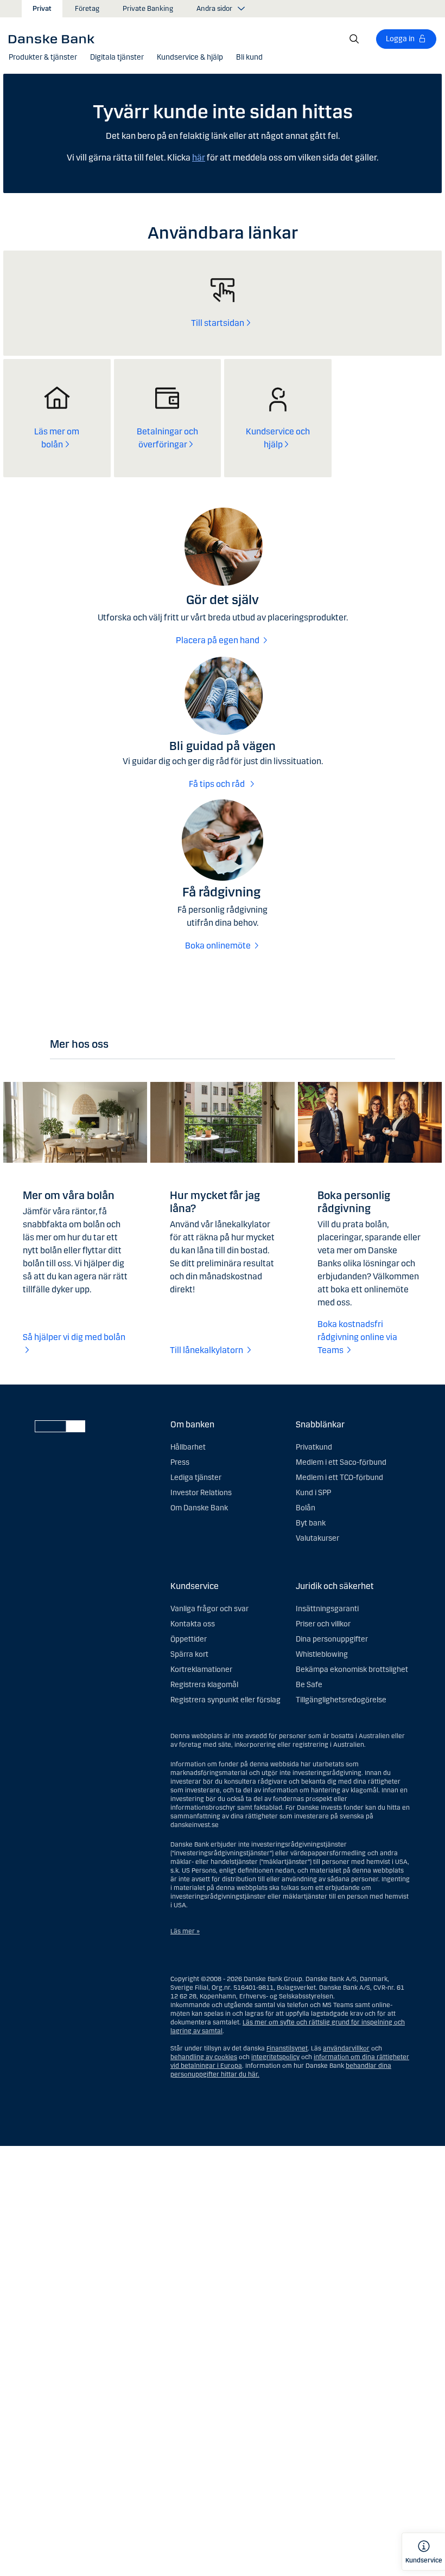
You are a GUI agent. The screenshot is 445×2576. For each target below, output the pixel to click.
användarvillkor (346, 2048)
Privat (42, 9)
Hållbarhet (188, 1447)
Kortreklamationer (201, 1670)
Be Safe (309, 1685)
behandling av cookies (204, 2057)
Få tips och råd (218, 784)
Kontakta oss (193, 1624)
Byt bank (311, 1523)
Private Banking (148, 9)
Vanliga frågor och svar (209, 1609)
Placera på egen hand (218, 640)
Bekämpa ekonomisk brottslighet (352, 1670)
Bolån (306, 1508)
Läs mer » (185, 1931)
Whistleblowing (322, 1654)
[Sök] (354, 39)
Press (180, 1462)
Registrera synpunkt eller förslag (225, 1700)
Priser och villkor (323, 1624)
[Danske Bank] (55, 39)
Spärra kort (189, 1654)
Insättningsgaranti (327, 1609)
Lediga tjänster (196, 1478)
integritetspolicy (275, 2057)
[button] (43, 57)
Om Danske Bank (199, 1508)
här (199, 158)
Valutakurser (317, 1538)
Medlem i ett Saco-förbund (341, 1462)
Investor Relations (201, 1493)
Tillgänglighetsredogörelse (341, 1700)
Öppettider (189, 1639)
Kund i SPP (313, 1493)
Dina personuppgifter (332, 1639)
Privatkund (314, 1447)
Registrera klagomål (204, 1685)
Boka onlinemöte (218, 946)
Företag (87, 9)
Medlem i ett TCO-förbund (339, 1478)
